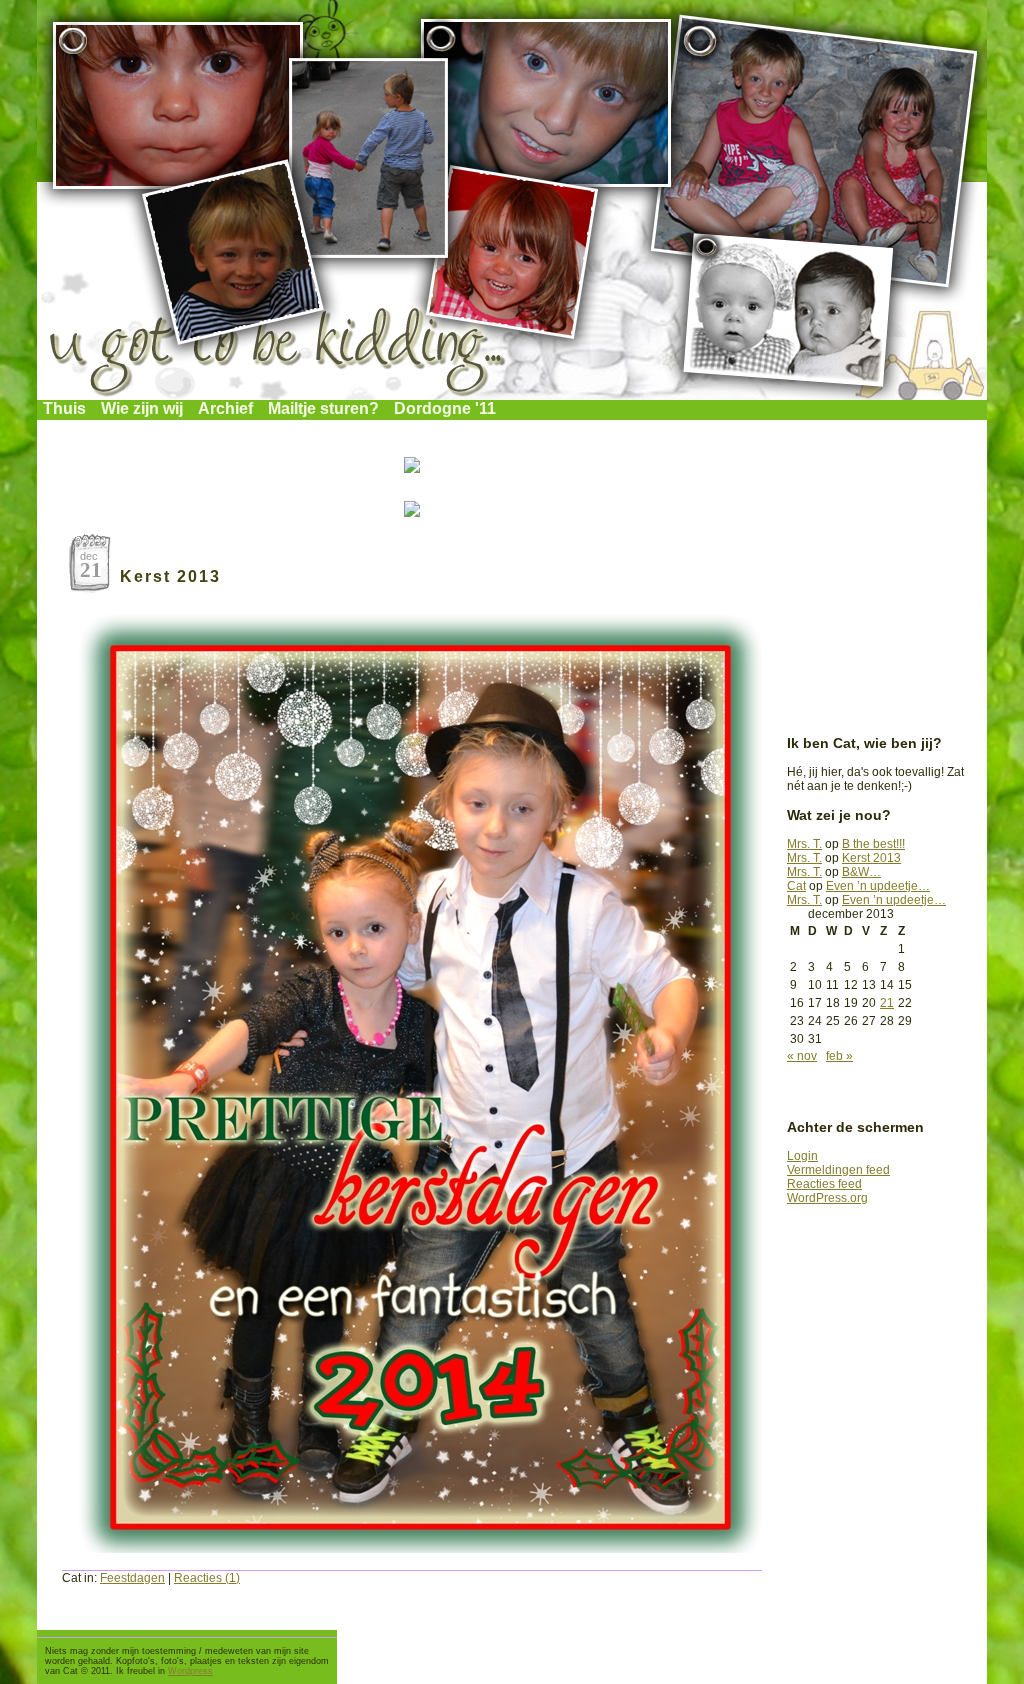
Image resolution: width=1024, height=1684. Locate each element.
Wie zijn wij (142, 408)
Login (802, 1156)
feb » (839, 1056)
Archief (225, 408)
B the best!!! (873, 844)
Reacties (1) (207, 1578)
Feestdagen (132, 1578)
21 (887, 1003)
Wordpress (190, 1671)
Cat (796, 886)
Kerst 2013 (170, 576)
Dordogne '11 (445, 408)
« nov (802, 1056)
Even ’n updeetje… (878, 886)
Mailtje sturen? (323, 408)
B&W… (861, 872)
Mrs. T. (804, 844)
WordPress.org (827, 1198)
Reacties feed (824, 1184)
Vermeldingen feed (838, 1170)
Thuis (64, 408)
